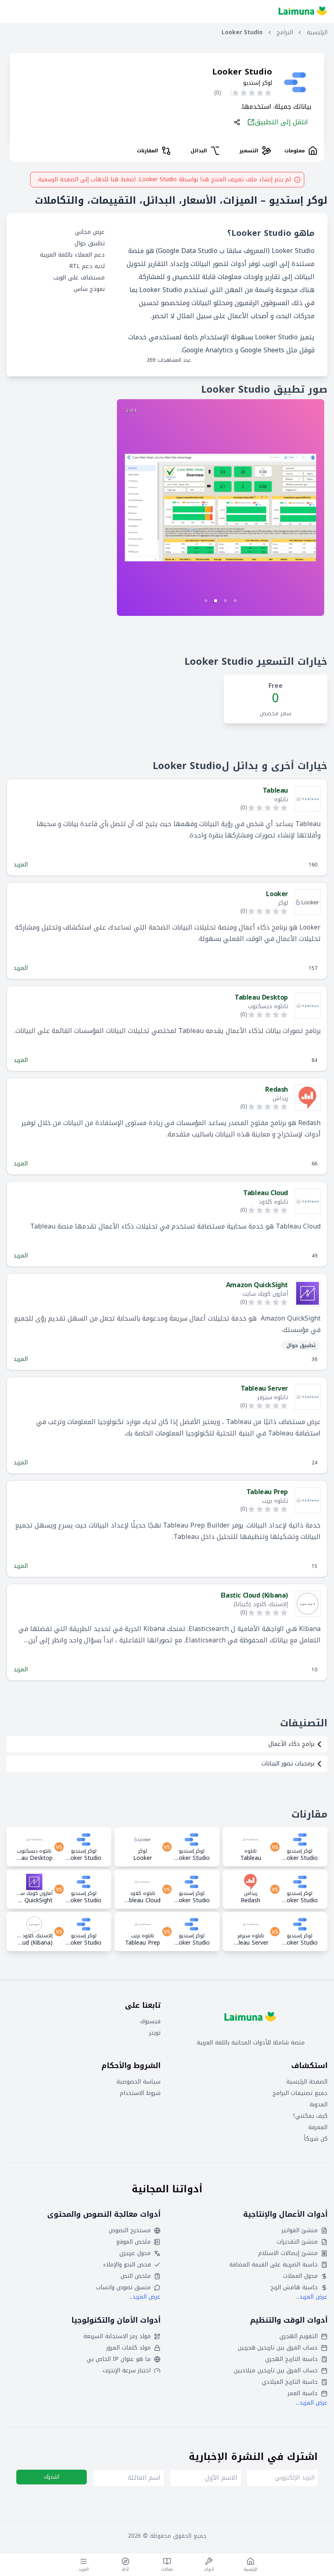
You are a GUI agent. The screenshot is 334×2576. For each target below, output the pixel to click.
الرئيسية (317, 33)
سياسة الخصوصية (138, 2082)
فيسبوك (150, 2022)
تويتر (155, 2033)
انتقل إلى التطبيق (281, 122)
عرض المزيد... (312, 2297)
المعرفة (318, 2128)
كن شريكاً (316, 2139)
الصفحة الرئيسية (307, 2082)
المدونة (319, 2105)
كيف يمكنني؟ (310, 2116)
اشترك (52, 2477)
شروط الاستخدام (140, 2093)
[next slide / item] (221, 508)
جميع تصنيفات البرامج (300, 2093)
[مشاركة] (237, 122)
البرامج (285, 33)
